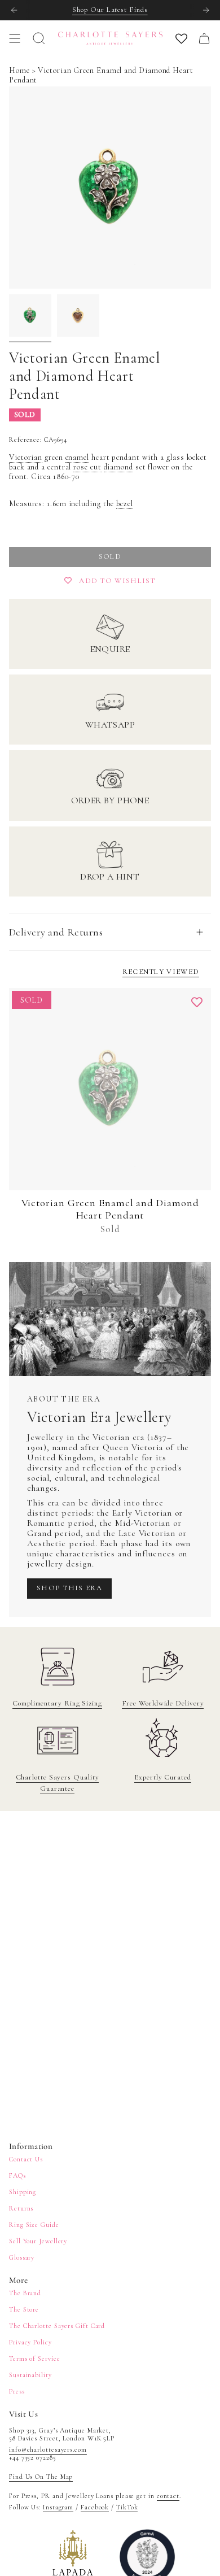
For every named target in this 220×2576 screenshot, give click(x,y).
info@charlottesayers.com (48, 2449)
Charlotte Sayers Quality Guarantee (58, 1783)
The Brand (25, 2293)
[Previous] (14, 10)
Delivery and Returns (56, 932)
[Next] (206, 10)
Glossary (22, 2257)
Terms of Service (35, 2359)
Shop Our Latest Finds (110, 10)
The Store (24, 2309)
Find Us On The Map (41, 2477)
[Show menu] (15, 38)
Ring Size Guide (34, 2225)
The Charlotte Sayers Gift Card (57, 2326)
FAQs (17, 2175)
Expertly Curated (163, 1777)
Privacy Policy (30, 2342)
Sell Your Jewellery (38, 2241)
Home (19, 70)
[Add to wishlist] (197, 1002)
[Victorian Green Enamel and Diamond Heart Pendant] (110, 1089)
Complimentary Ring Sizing (57, 1703)
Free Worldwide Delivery (163, 1703)
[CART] (204, 38)
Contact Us (26, 2159)
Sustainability (30, 2375)
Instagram (58, 2507)
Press (17, 2391)
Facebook (95, 2507)
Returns (21, 2208)
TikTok (127, 2507)
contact (168, 2496)
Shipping (23, 2192)
